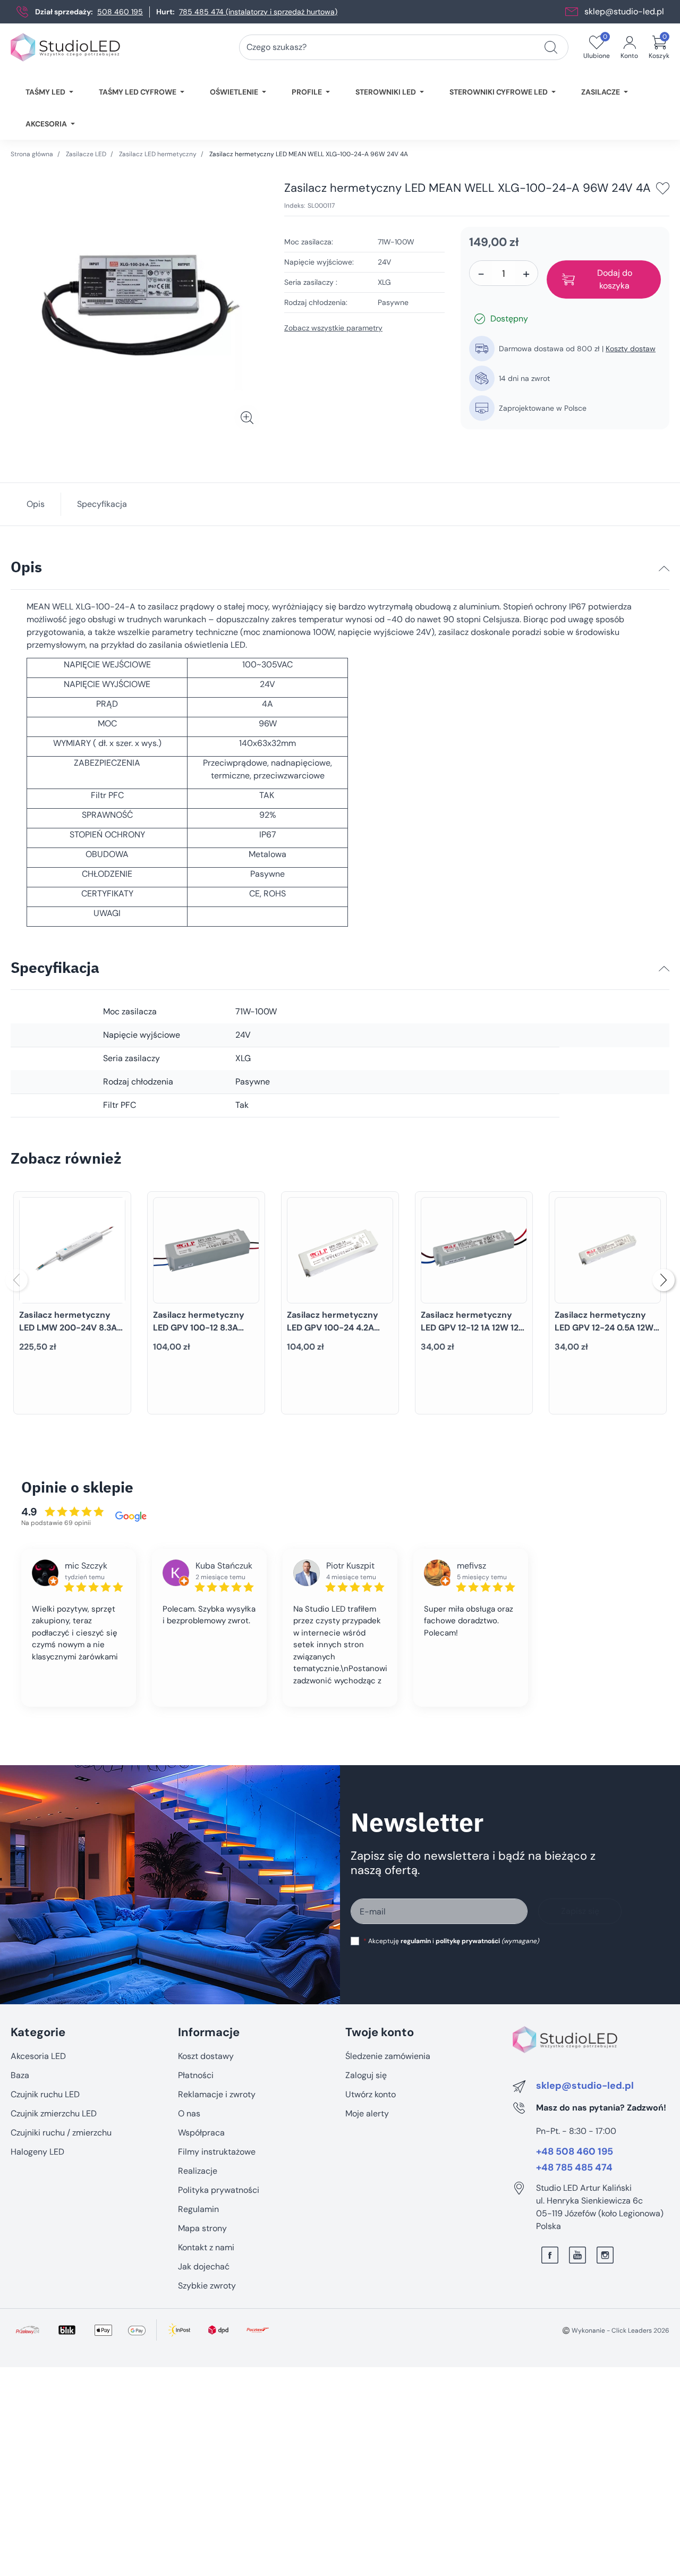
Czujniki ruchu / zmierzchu (61, 2133)
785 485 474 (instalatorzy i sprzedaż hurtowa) (258, 12)
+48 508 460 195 (575, 2152)
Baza (20, 2075)
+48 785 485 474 (574, 2168)
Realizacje (198, 2171)
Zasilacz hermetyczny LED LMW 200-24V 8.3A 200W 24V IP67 (68, 1328)
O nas (189, 2113)
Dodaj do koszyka (615, 279)
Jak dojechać (204, 2266)
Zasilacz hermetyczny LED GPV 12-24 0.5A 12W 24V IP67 (604, 1328)
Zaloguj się (366, 2075)
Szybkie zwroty (207, 2286)
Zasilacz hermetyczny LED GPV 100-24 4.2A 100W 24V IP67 (333, 1328)
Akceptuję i (451, 1941)
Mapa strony (202, 2228)
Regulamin (198, 2209)
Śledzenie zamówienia (388, 2056)
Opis (36, 504)
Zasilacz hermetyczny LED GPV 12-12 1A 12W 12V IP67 (473, 1328)
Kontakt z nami (206, 2247)
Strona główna (32, 154)
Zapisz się (580, 1911)
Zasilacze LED (86, 154)
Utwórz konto (371, 2094)
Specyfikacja (102, 504)
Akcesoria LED (38, 2056)
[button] (659, 47)
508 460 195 (120, 12)
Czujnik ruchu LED (45, 2094)
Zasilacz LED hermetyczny (158, 154)
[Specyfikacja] (664, 969)
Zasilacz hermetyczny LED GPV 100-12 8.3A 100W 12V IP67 (199, 1328)
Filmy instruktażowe (217, 2152)
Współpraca (201, 2133)
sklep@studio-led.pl (624, 11)
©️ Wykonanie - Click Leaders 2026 (616, 2331)
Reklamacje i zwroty (217, 2094)
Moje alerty (367, 2113)
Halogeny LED (37, 2152)
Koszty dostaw (631, 349)
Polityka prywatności (219, 2190)
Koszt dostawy (206, 2056)
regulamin (416, 1941)
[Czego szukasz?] (551, 47)
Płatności (196, 2075)
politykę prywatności (468, 1941)
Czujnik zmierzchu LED (54, 2113)
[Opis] (664, 569)
